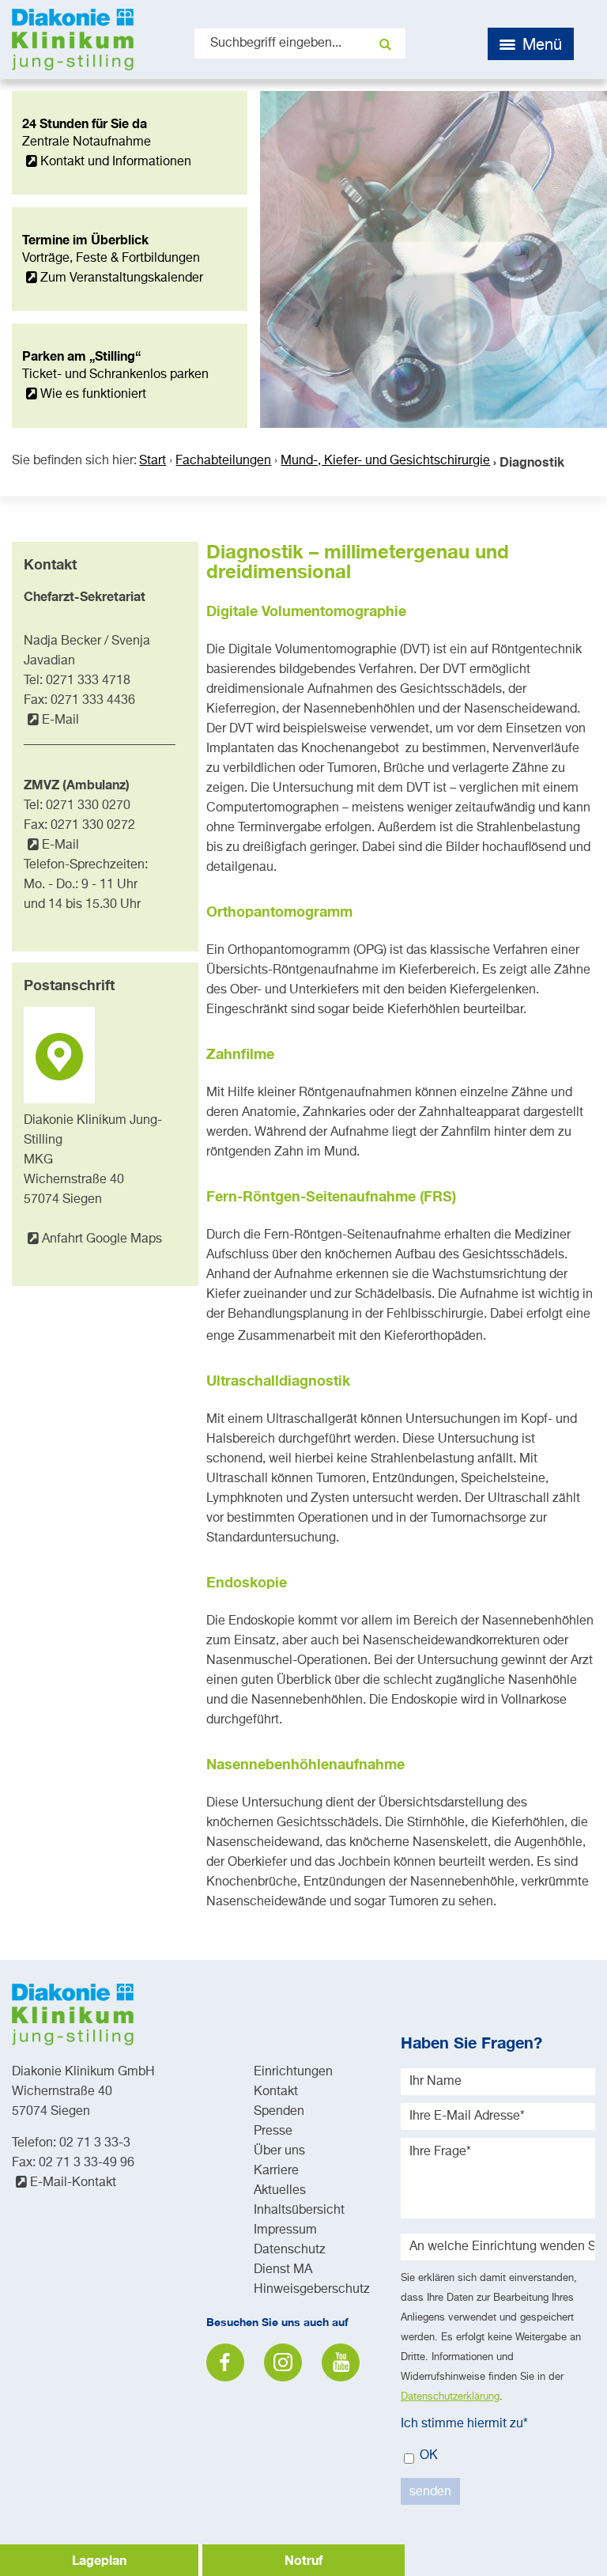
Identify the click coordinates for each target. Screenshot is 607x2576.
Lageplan (99, 2560)
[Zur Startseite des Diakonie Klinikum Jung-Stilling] (73, 40)
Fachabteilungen (223, 461)
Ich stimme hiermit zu (464, 2424)
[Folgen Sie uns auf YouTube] (341, 2362)
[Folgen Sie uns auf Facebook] (225, 2362)
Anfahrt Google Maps (102, 1239)
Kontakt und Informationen (116, 162)
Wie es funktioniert (93, 395)
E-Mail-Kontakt (73, 2183)
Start (153, 461)
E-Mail (60, 721)
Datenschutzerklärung (450, 2397)
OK (427, 2456)
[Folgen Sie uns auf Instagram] (283, 2362)
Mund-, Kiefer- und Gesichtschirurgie (385, 461)
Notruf (303, 2560)
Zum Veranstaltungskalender (122, 278)
